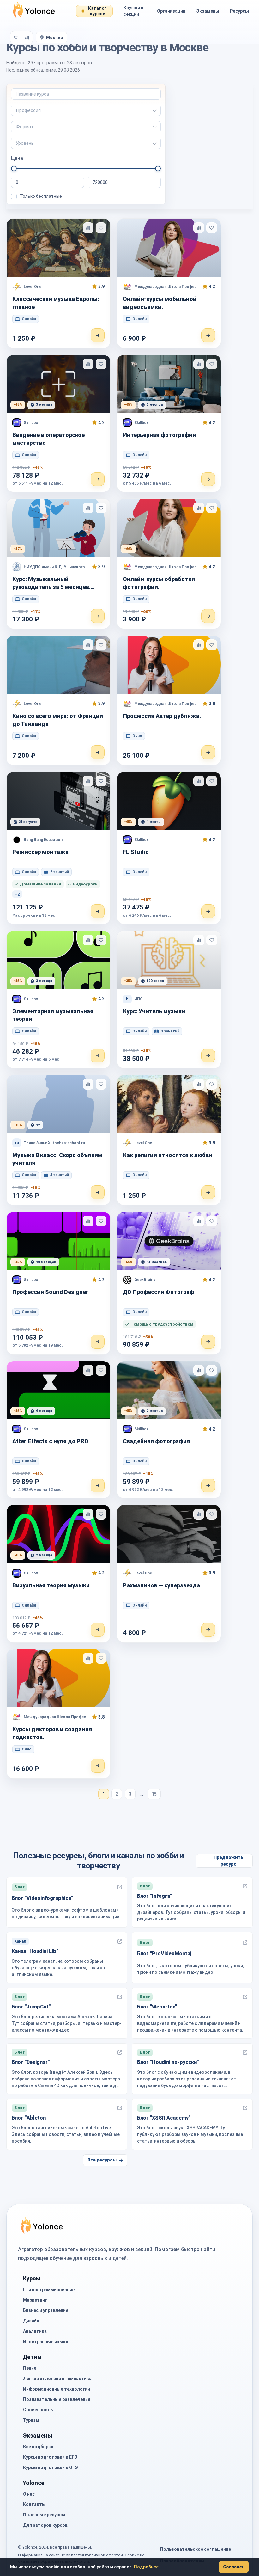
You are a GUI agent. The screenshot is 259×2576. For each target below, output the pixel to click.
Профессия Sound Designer (50, 1292)
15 (154, 1794)
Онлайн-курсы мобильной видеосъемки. (160, 303)
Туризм (31, 2420)
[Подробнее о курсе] (98, 335)
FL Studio (136, 852)
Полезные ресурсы (44, 2515)
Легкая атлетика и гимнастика (57, 2379)
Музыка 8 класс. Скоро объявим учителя (57, 1159)
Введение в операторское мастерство (48, 439)
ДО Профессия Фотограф (158, 1292)
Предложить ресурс (229, 1861)
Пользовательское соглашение (196, 2549)
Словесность (38, 2410)
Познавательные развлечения (57, 2399)
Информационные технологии (57, 2389)
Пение (30, 2368)
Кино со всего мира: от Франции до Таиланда (58, 720)
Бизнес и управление (46, 2310)
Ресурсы (239, 11)
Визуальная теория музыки (51, 1585)
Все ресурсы (102, 2160)
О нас (29, 2494)
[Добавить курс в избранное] (101, 228)
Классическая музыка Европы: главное (56, 303)
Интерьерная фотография (159, 435)
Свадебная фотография (157, 1441)
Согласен (234, 2567)
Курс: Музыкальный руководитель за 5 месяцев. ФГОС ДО (51, 583)
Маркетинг (35, 2300)
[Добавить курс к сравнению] (88, 228)
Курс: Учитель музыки (154, 1011)
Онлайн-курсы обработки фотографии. (159, 583)
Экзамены (208, 11)
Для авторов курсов (45, 2525)
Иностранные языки (46, 2342)
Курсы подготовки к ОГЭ (51, 2467)
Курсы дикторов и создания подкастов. (52, 1733)
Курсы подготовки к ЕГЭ (50, 2457)
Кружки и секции (133, 11)
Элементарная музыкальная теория (53, 1015)
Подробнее (146, 2567)
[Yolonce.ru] (34, 11)
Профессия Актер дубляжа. (162, 716)
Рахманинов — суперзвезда (161, 1585)
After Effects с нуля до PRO (50, 1441)
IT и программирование (49, 2290)
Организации (171, 11)
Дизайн (31, 2321)
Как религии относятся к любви (168, 1155)
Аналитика (35, 2331)
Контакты (34, 2504)
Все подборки (38, 2447)
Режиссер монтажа (40, 852)
